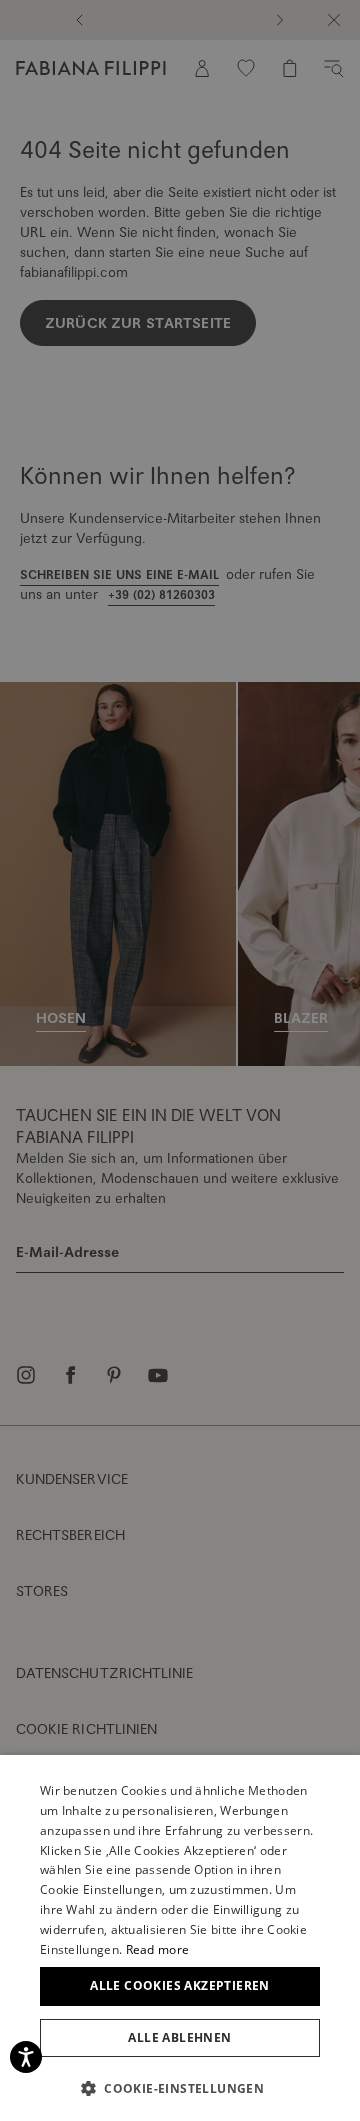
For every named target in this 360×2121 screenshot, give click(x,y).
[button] (180, 2088)
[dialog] (180, 1060)
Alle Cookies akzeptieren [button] (180, 1985)
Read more (158, 1949)
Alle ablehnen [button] (179, 2037)
